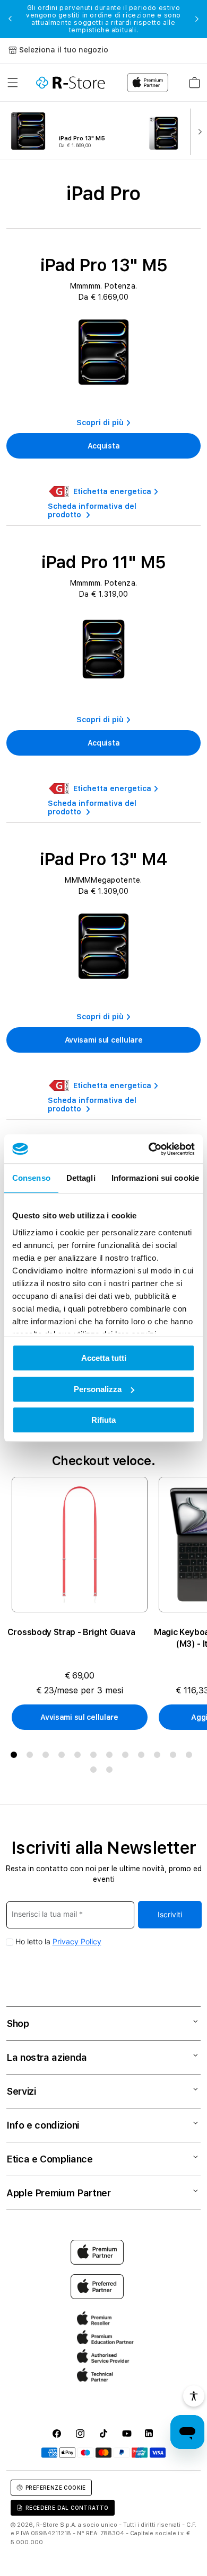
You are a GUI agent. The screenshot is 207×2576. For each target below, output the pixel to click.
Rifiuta (103, 1420)
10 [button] (159, 1757)
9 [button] (143, 1757)
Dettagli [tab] (81, 1178)
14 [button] (111, 1772)
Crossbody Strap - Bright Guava (71, 1632)
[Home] (71, 83)
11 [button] (175, 1757)
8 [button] (127, 1757)
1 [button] (16, 1757)
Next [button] (197, 19)
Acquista (104, 446)
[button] (13, 83)
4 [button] (64, 1757)
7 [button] (111, 1757)
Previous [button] (10, 19)
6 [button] (96, 1757)
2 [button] (32, 1757)
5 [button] (80, 1757)
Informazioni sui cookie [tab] (155, 1178)
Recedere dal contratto (67, 2508)
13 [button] (96, 1772)
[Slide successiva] (197, 131)
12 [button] (191, 1757)
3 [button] (48, 1757)
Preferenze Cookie (56, 2488)
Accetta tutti (104, 1358)
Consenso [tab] (31, 1178)
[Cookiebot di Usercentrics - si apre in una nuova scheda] (149, 1149)
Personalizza (98, 1389)
